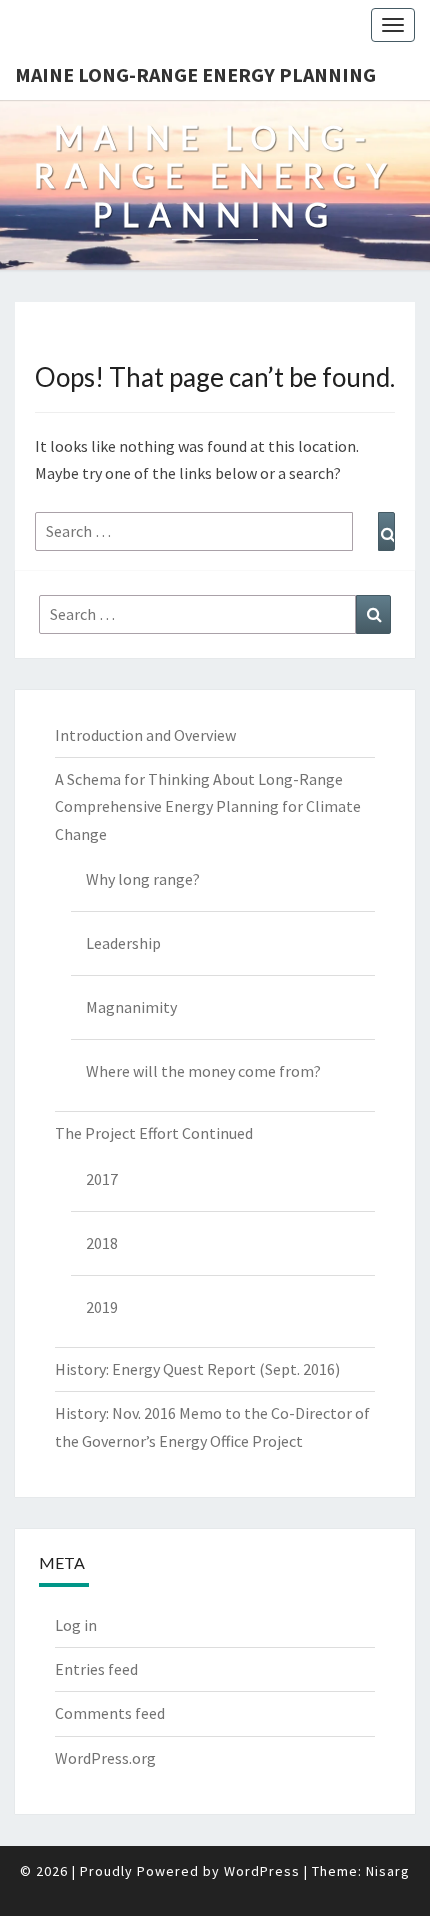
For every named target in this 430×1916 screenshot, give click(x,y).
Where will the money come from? (203, 1071)
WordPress (262, 1871)
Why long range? (143, 879)
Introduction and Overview (145, 735)
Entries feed (96, 1669)
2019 (102, 1307)
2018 (102, 1243)
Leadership (123, 943)
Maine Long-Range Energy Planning (195, 74)
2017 (102, 1179)
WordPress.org (105, 1758)
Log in (76, 1625)
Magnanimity (131, 1007)
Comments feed (110, 1713)
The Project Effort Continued (154, 1133)
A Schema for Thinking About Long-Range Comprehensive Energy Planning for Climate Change (208, 806)
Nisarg (388, 1871)
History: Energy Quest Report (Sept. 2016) (197, 1369)
